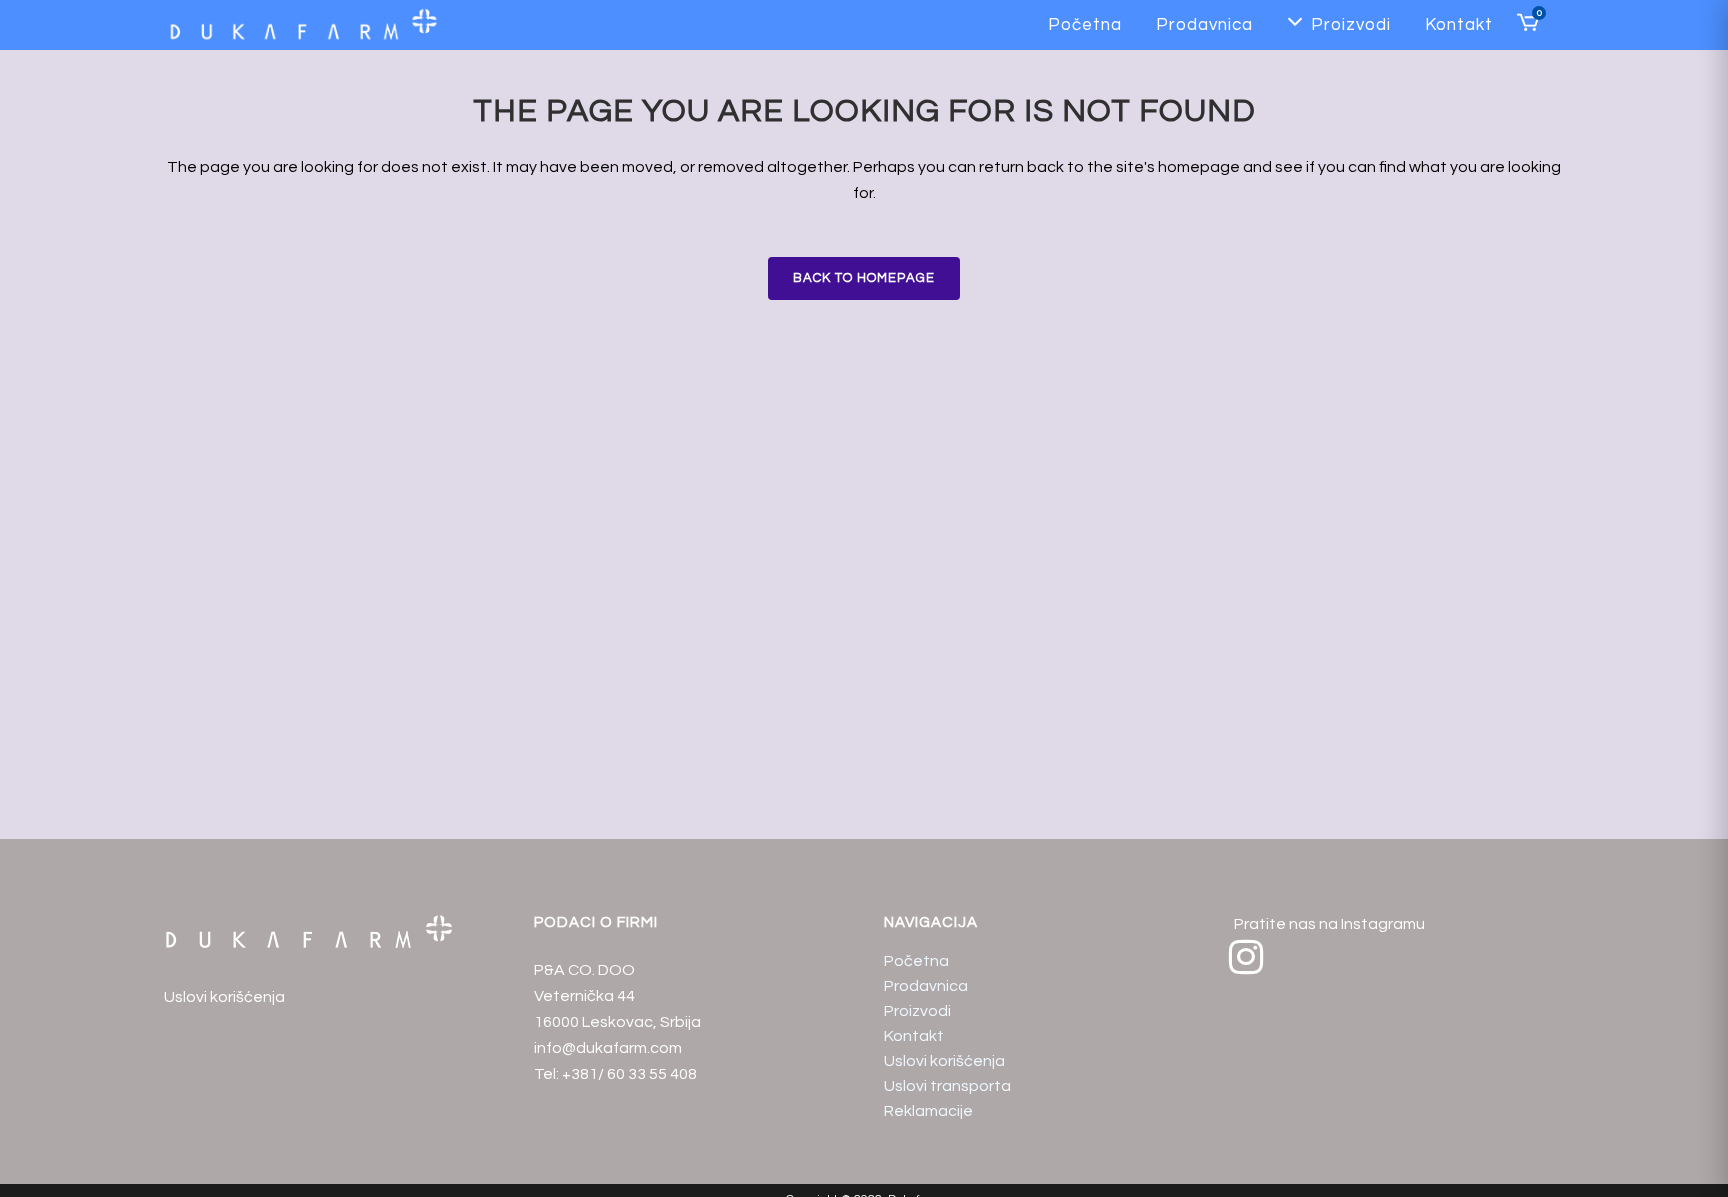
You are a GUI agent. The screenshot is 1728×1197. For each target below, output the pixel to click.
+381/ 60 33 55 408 (629, 1074)
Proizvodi (917, 1011)
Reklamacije (928, 1111)
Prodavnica (926, 986)
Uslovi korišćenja (224, 997)
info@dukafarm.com (608, 1048)
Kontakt (914, 1036)
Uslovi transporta (947, 1086)
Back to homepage (864, 278)
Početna (916, 961)
